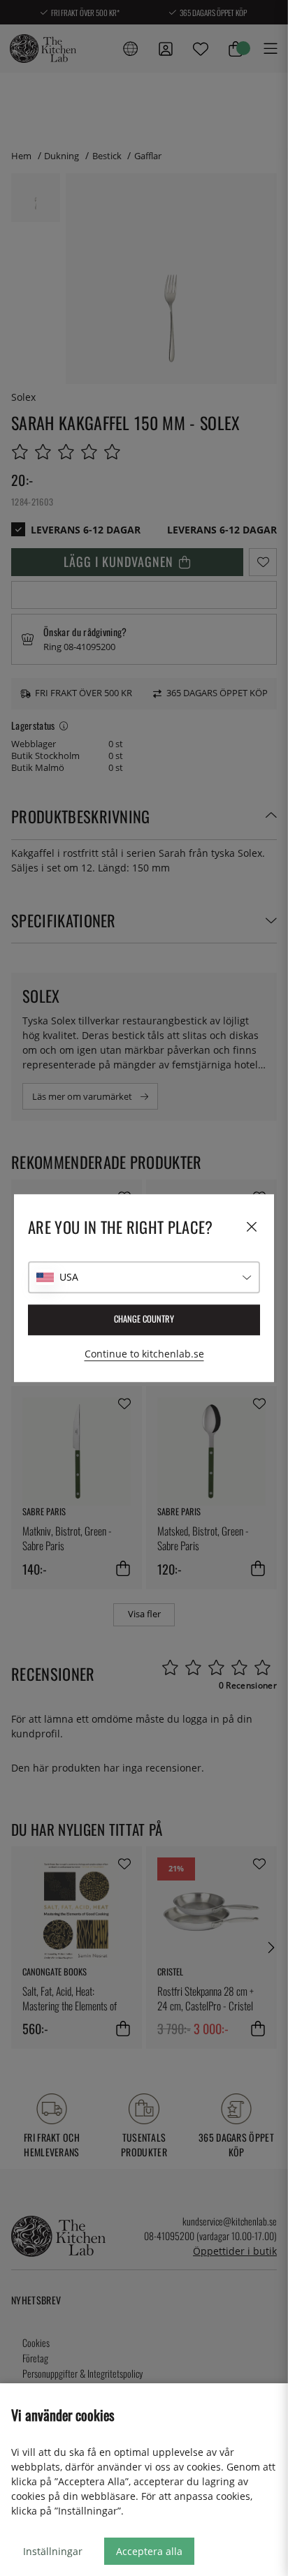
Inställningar (53, 2551)
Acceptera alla (149, 2551)
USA (69, 1277)
